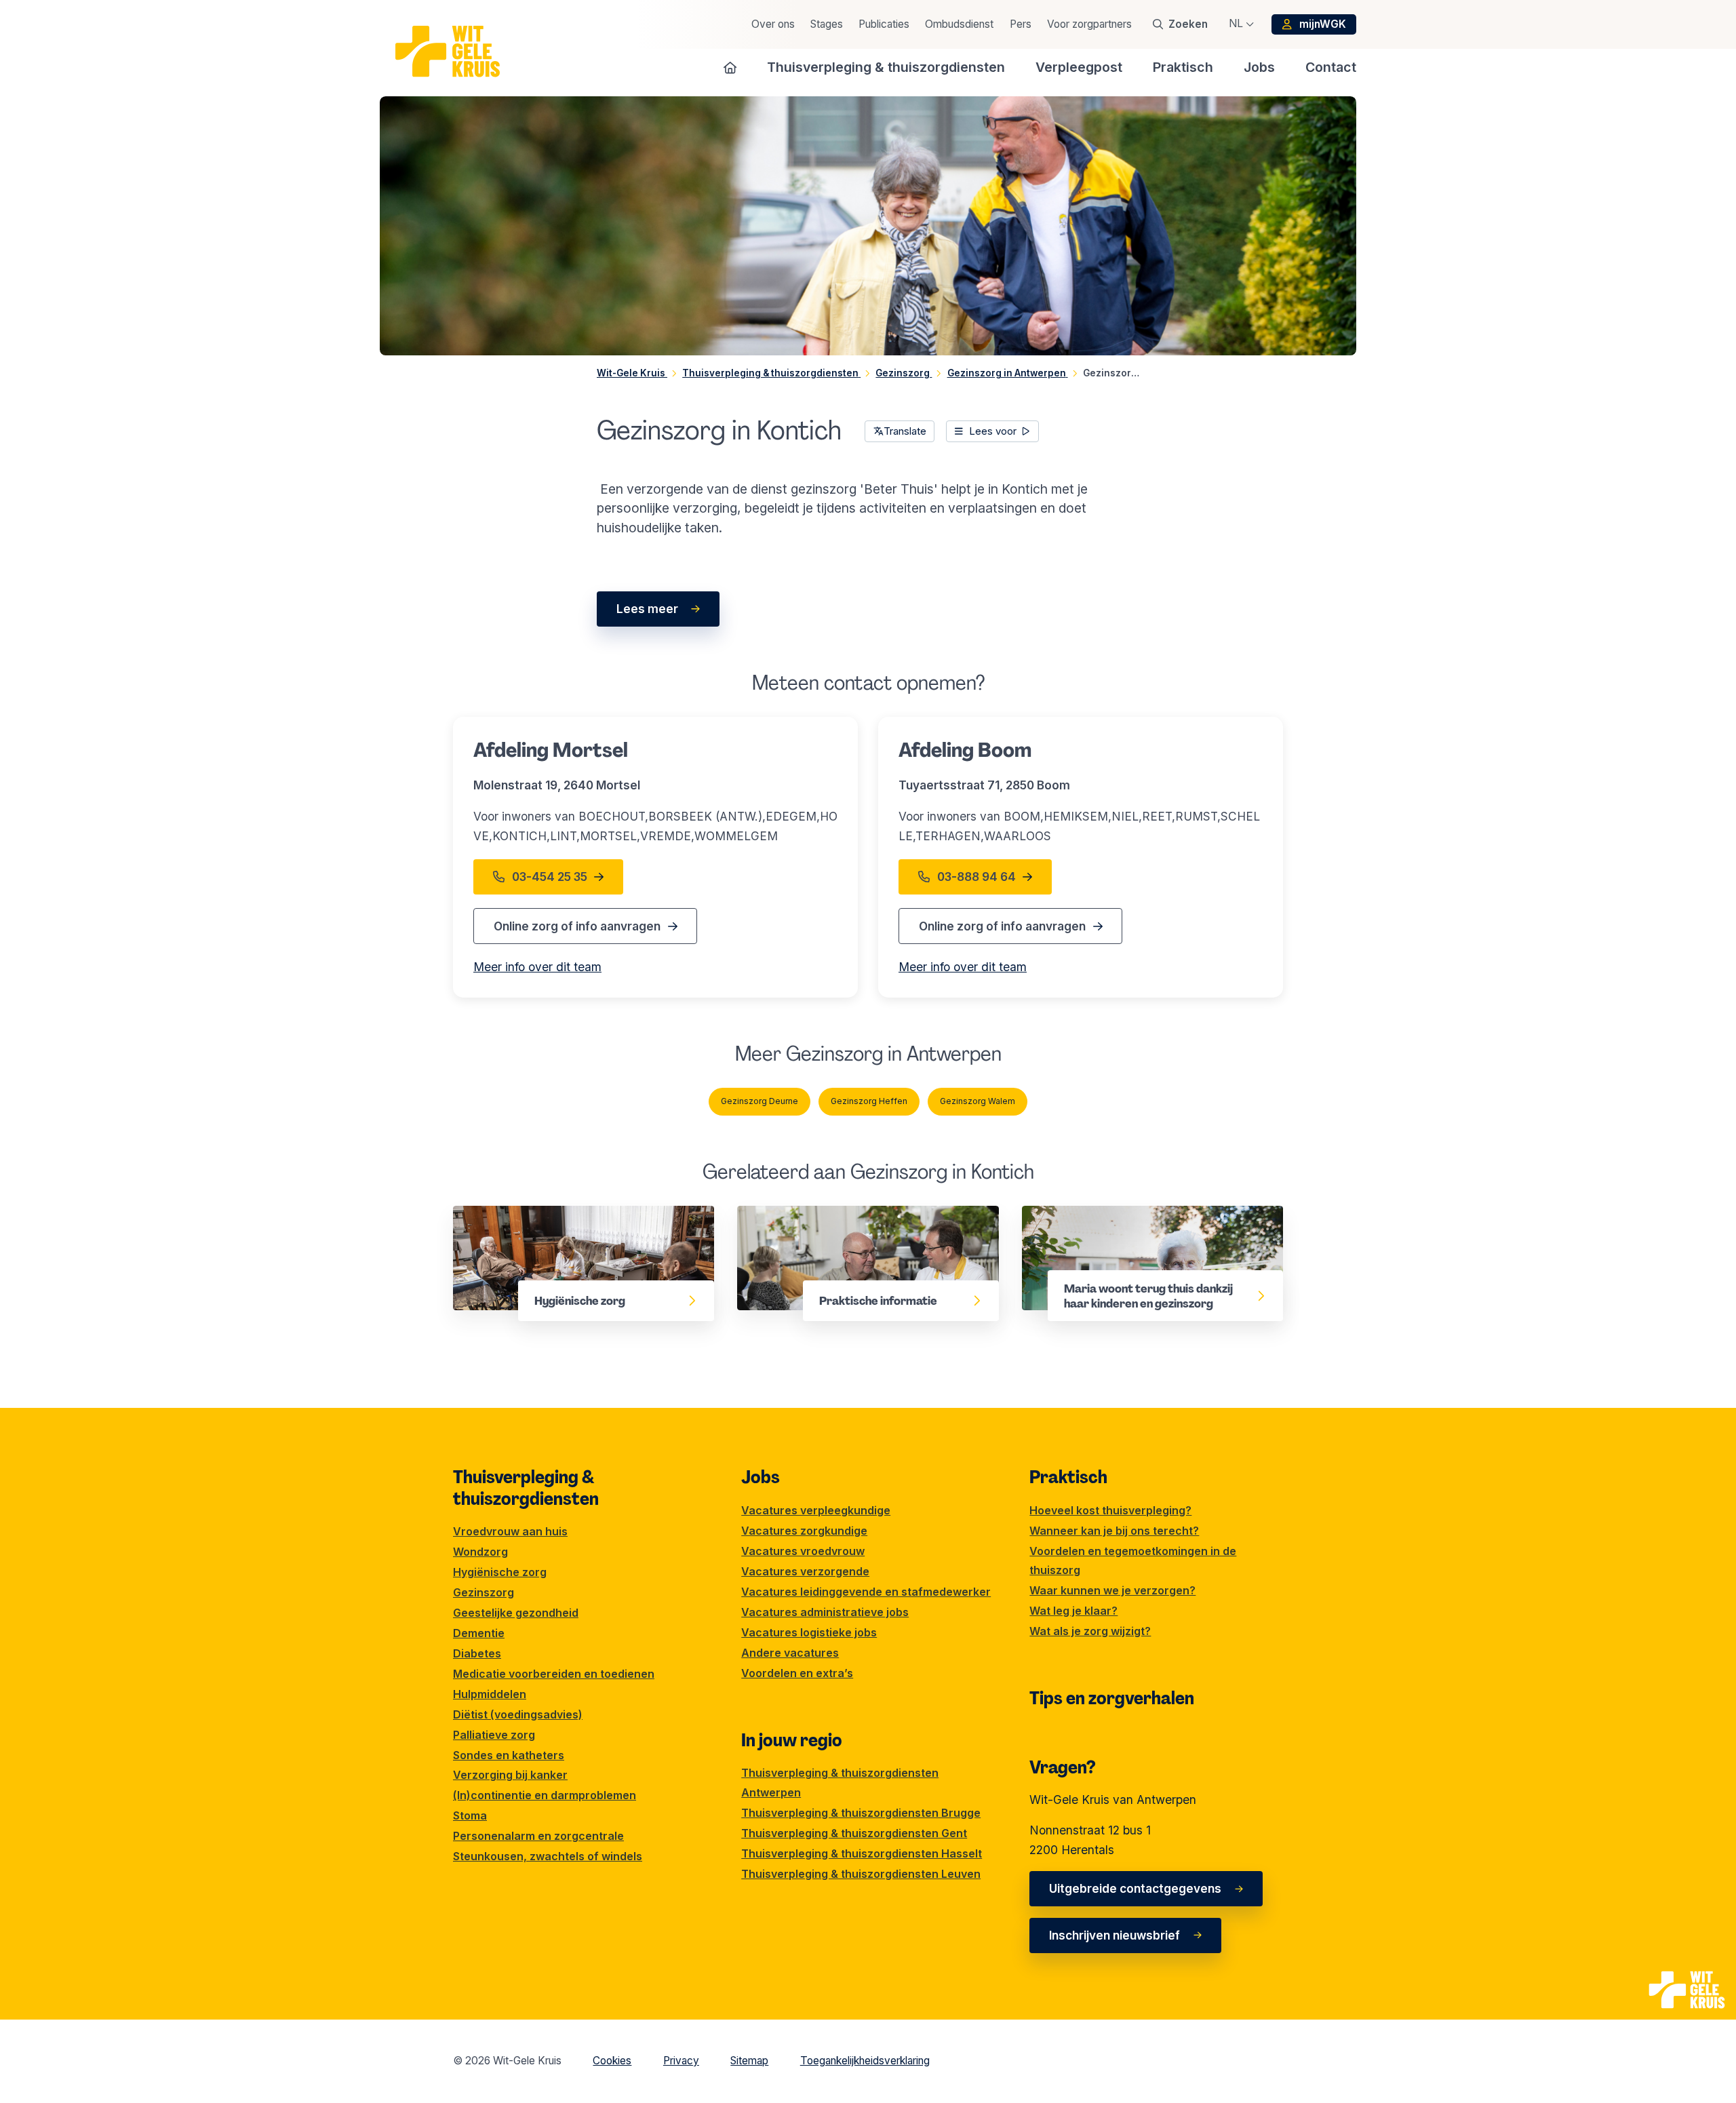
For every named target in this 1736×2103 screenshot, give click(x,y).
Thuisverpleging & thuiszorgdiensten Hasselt (862, 1853)
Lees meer (647, 609)
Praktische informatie (798, 1215)
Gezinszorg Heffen (869, 1101)
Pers (1021, 24)
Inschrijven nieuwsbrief (1114, 1935)
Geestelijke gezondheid (516, 1613)
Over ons (773, 24)
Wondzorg (480, 1552)
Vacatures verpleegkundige (816, 1510)
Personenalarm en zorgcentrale (538, 1836)
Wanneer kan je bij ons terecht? (1114, 1531)
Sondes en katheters (509, 1755)
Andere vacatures (790, 1653)
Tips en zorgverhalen (1112, 1698)
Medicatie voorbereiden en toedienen (554, 1674)
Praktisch (1068, 1477)
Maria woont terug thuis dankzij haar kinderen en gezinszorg (1151, 1224)
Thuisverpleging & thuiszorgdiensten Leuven (861, 1874)
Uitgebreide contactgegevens (1135, 1888)
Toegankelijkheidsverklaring (865, 2061)
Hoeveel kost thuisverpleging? (1110, 1510)
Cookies (612, 2061)
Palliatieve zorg (494, 1735)
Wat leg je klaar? (1073, 1611)
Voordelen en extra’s (797, 1673)
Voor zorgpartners (1089, 24)
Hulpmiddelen (490, 1694)
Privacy (681, 2061)
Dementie (479, 1633)
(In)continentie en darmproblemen (545, 1795)
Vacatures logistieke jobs (809, 1632)
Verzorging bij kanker (510, 1775)
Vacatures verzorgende (805, 1571)
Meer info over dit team (537, 967)
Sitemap (749, 2061)
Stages (827, 24)
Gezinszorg (484, 1592)
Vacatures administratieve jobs (825, 1612)
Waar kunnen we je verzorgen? (1112, 1590)
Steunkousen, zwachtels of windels (548, 1856)
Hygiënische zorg (502, 1215)
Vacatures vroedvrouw (803, 1551)
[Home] (730, 67)
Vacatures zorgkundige (804, 1531)
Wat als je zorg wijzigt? (1090, 1631)
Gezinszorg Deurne (759, 1101)
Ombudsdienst (959, 24)
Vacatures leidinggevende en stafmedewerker (866, 1592)
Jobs (761, 1477)
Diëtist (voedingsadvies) (518, 1714)
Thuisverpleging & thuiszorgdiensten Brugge (861, 1813)
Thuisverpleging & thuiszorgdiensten (526, 1488)
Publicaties (884, 24)
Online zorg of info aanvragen (577, 926)
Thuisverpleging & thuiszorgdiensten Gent (854, 1833)
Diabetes (477, 1653)
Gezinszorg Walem (978, 1101)
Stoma (470, 1815)
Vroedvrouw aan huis (510, 1531)
